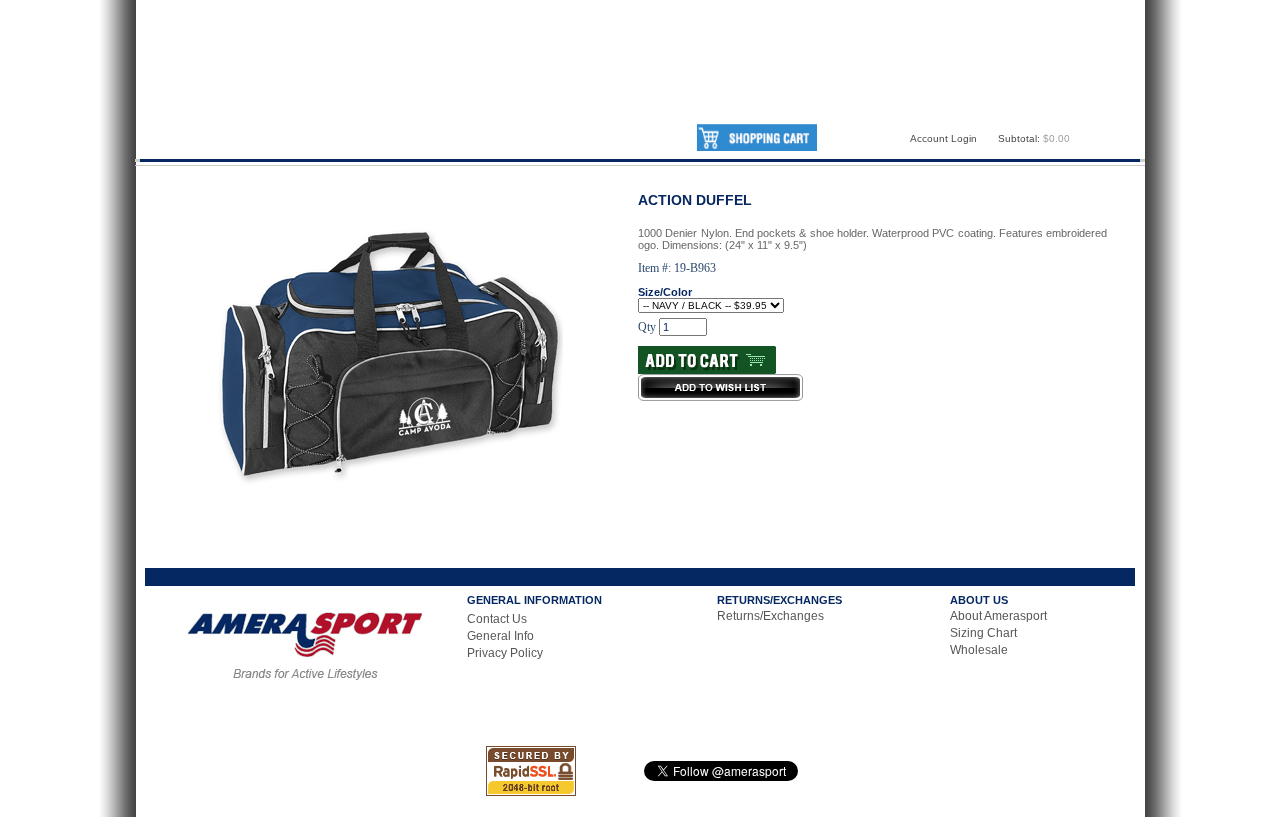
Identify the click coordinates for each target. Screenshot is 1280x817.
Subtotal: (1019, 138)
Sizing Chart (983, 633)
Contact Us (497, 619)
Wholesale (979, 650)
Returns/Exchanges (770, 616)
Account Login (943, 138)
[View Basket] (756, 147)
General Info (500, 636)
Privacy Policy (505, 653)
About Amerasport (998, 616)
